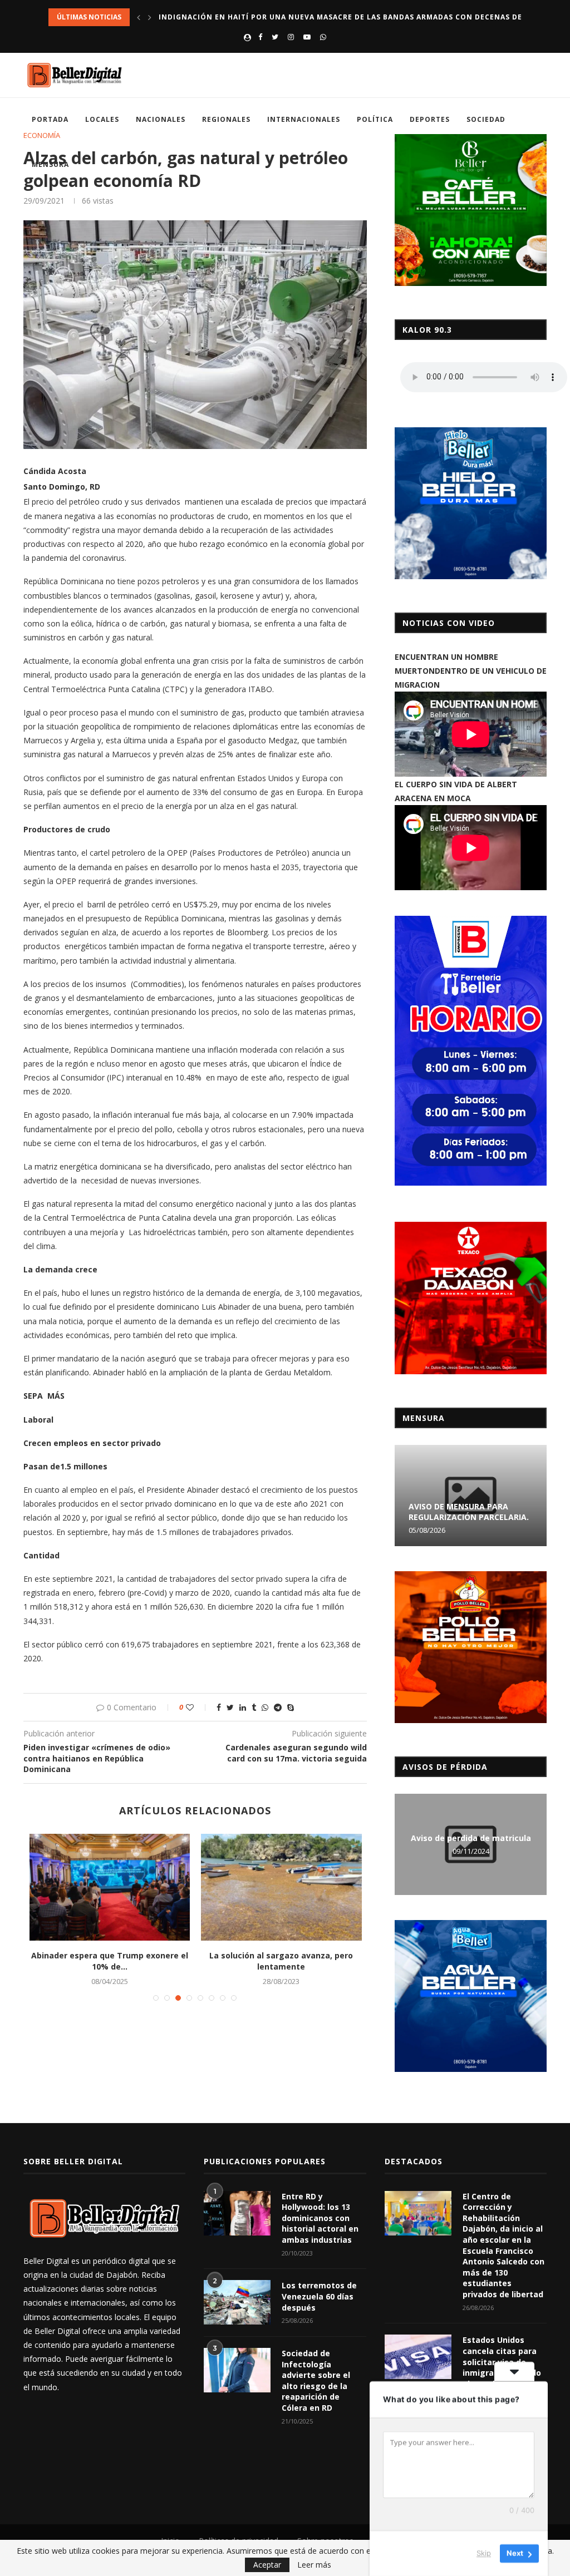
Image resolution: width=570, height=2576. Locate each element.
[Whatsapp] (323, 37)
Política (375, 119)
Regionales (226, 119)
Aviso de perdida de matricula (471, 1838)
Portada (50, 119)
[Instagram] (291, 37)
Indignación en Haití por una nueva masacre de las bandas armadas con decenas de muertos (360, 17)
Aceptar (267, 2565)
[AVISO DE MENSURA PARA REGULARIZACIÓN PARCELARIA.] (471, 1496)
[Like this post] (197, 1707)
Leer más (314, 2565)
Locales (102, 119)
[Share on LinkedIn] (243, 1707)
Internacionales (304, 119)
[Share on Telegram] (278, 1707)
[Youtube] (307, 37)
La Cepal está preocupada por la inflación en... (109, 1961)
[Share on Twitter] (230, 1707)
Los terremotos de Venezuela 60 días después (319, 2296)
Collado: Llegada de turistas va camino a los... (281, 1961)
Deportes (430, 119)
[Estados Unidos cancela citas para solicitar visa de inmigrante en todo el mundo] (418, 2357)
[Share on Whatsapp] (265, 1707)
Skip (484, 2553)
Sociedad (486, 119)
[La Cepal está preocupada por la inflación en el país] (110, 1887)
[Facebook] (260, 37)
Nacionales (161, 119)
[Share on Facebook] (219, 1707)
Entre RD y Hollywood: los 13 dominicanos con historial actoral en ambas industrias (320, 2218)
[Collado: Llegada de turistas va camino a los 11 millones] (281, 1887)
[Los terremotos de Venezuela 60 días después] (237, 2302)
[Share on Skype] (291, 1707)
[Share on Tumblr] (254, 1707)
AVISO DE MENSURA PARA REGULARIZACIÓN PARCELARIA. (469, 1512)
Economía (42, 136)
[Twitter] (275, 37)
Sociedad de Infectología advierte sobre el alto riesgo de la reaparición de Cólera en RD (316, 2380)
